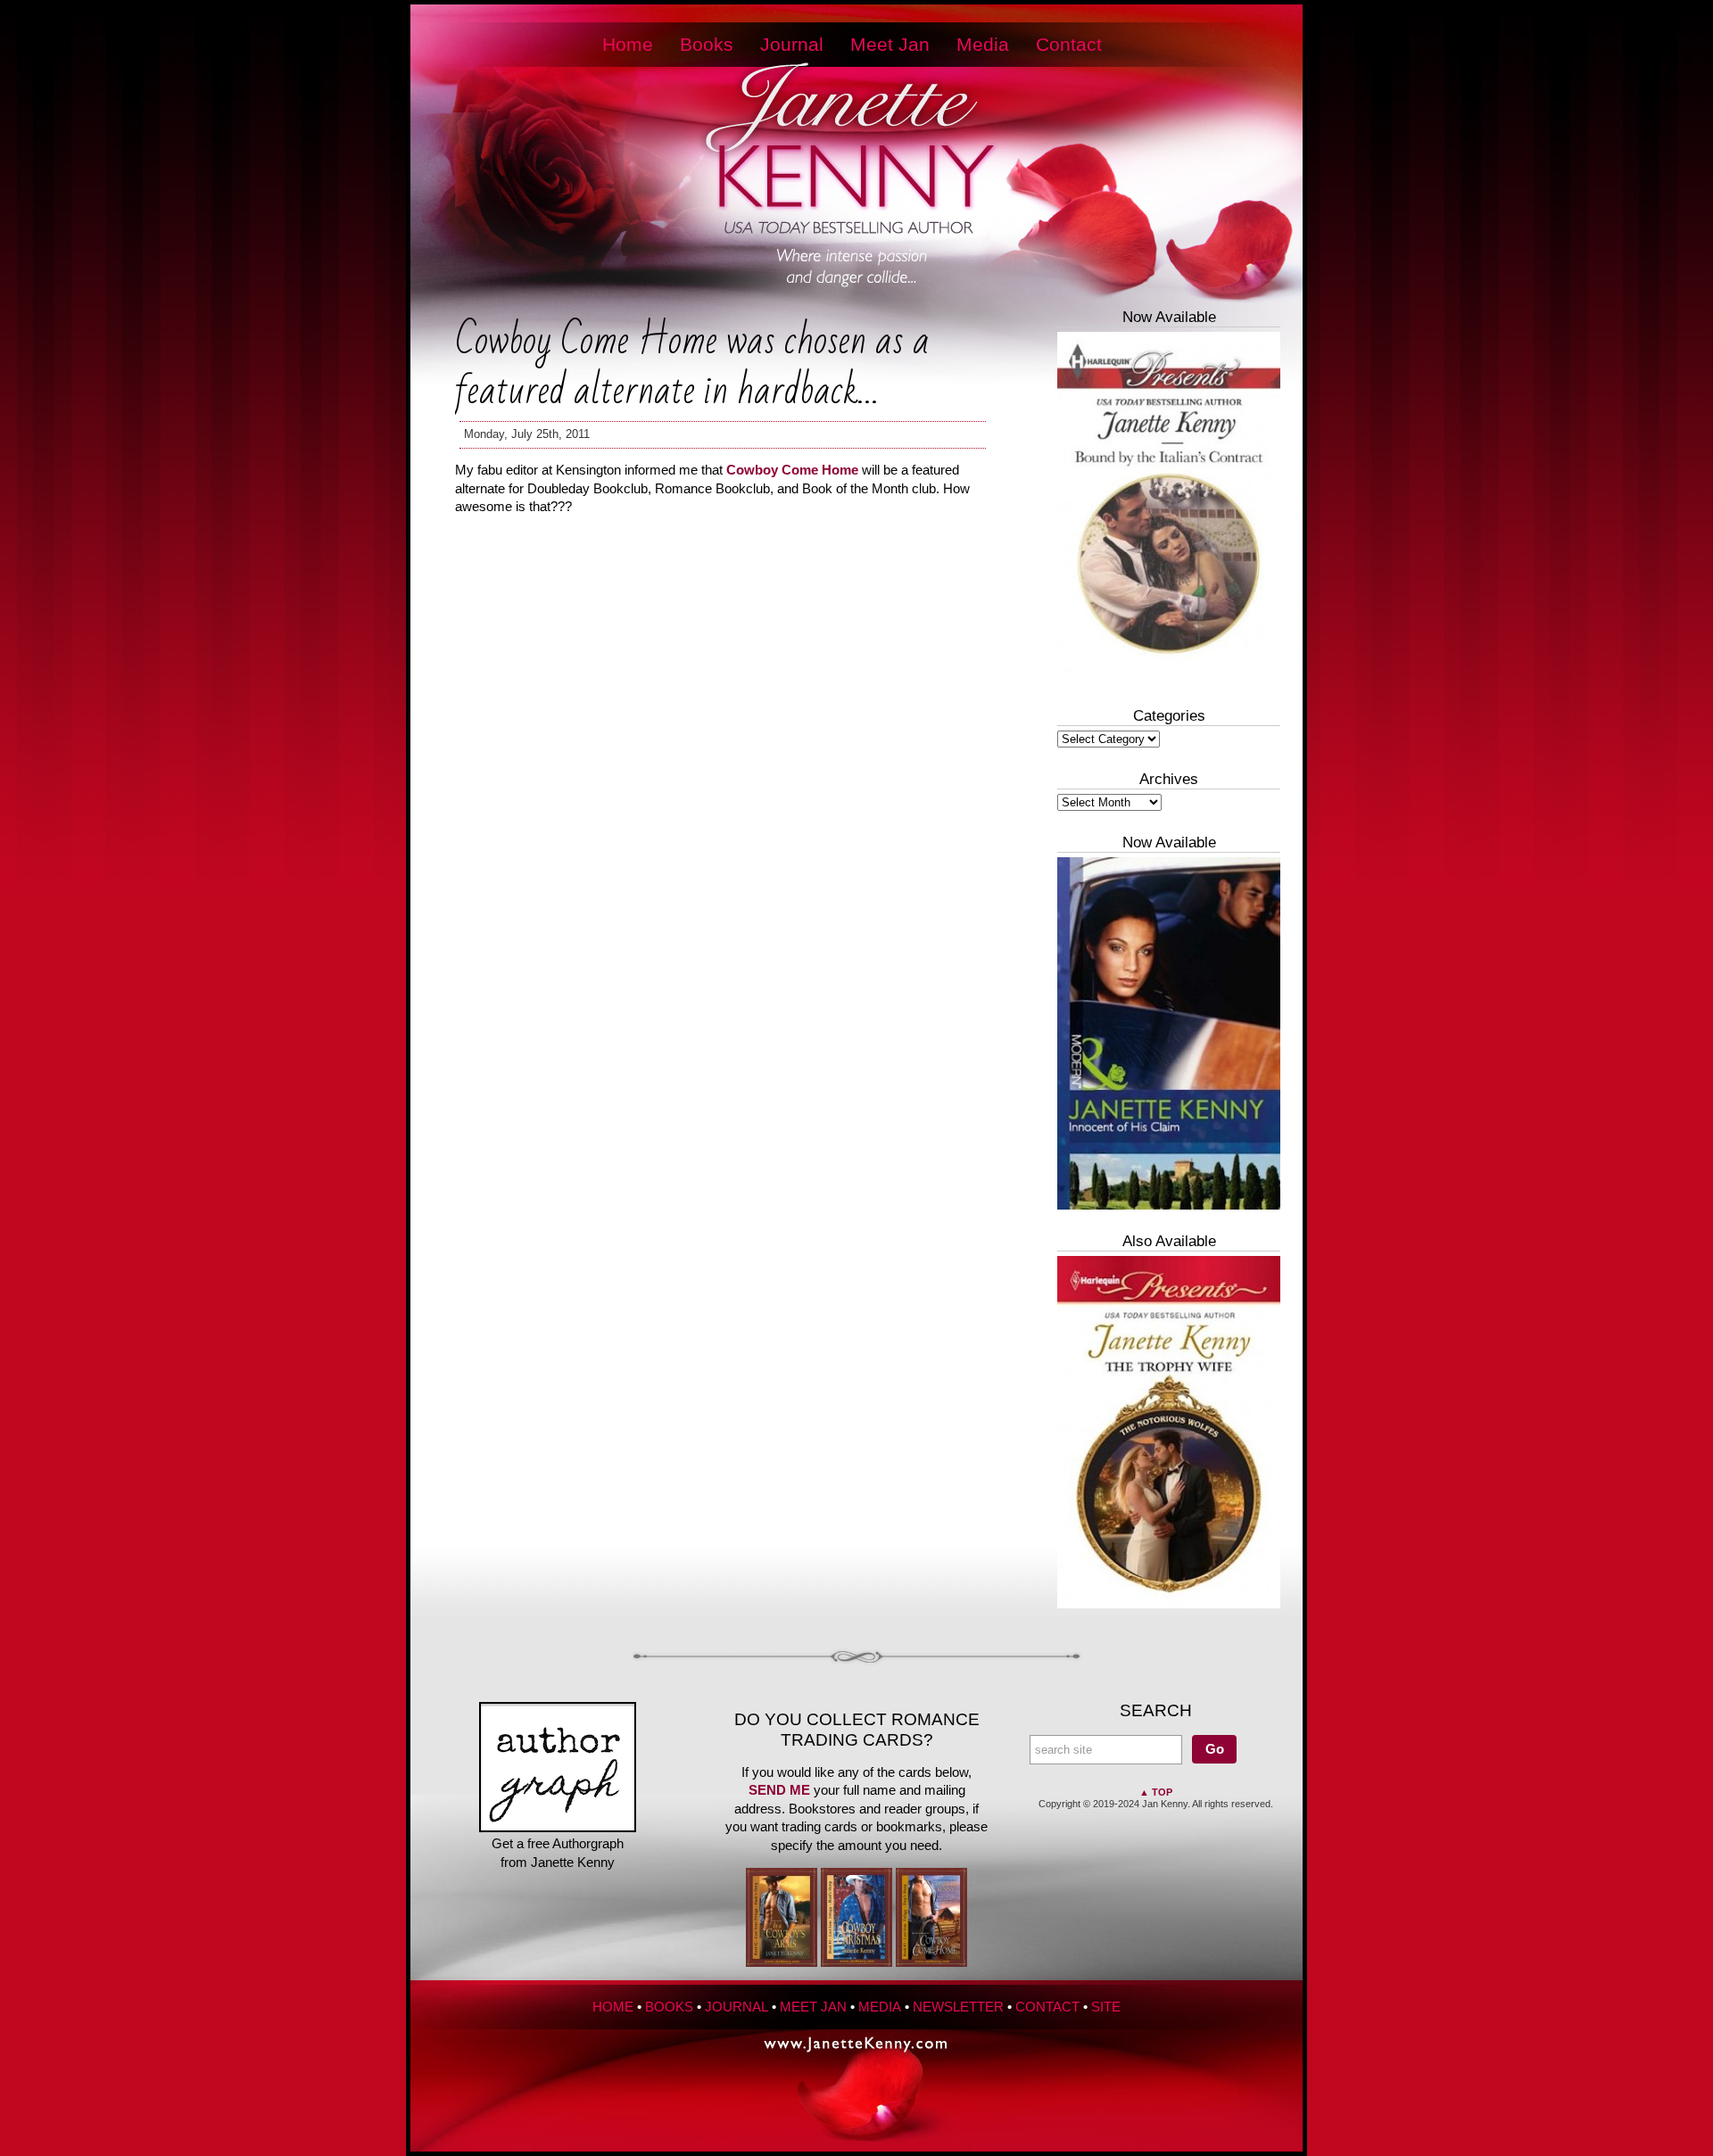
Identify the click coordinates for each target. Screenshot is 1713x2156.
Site (1106, 2007)
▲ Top (1156, 1792)
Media (983, 45)
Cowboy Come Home (792, 470)
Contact (1069, 45)
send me (779, 1790)
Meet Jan (890, 45)
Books (707, 45)
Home (628, 45)
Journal (792, 45)
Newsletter (958, 2007)
